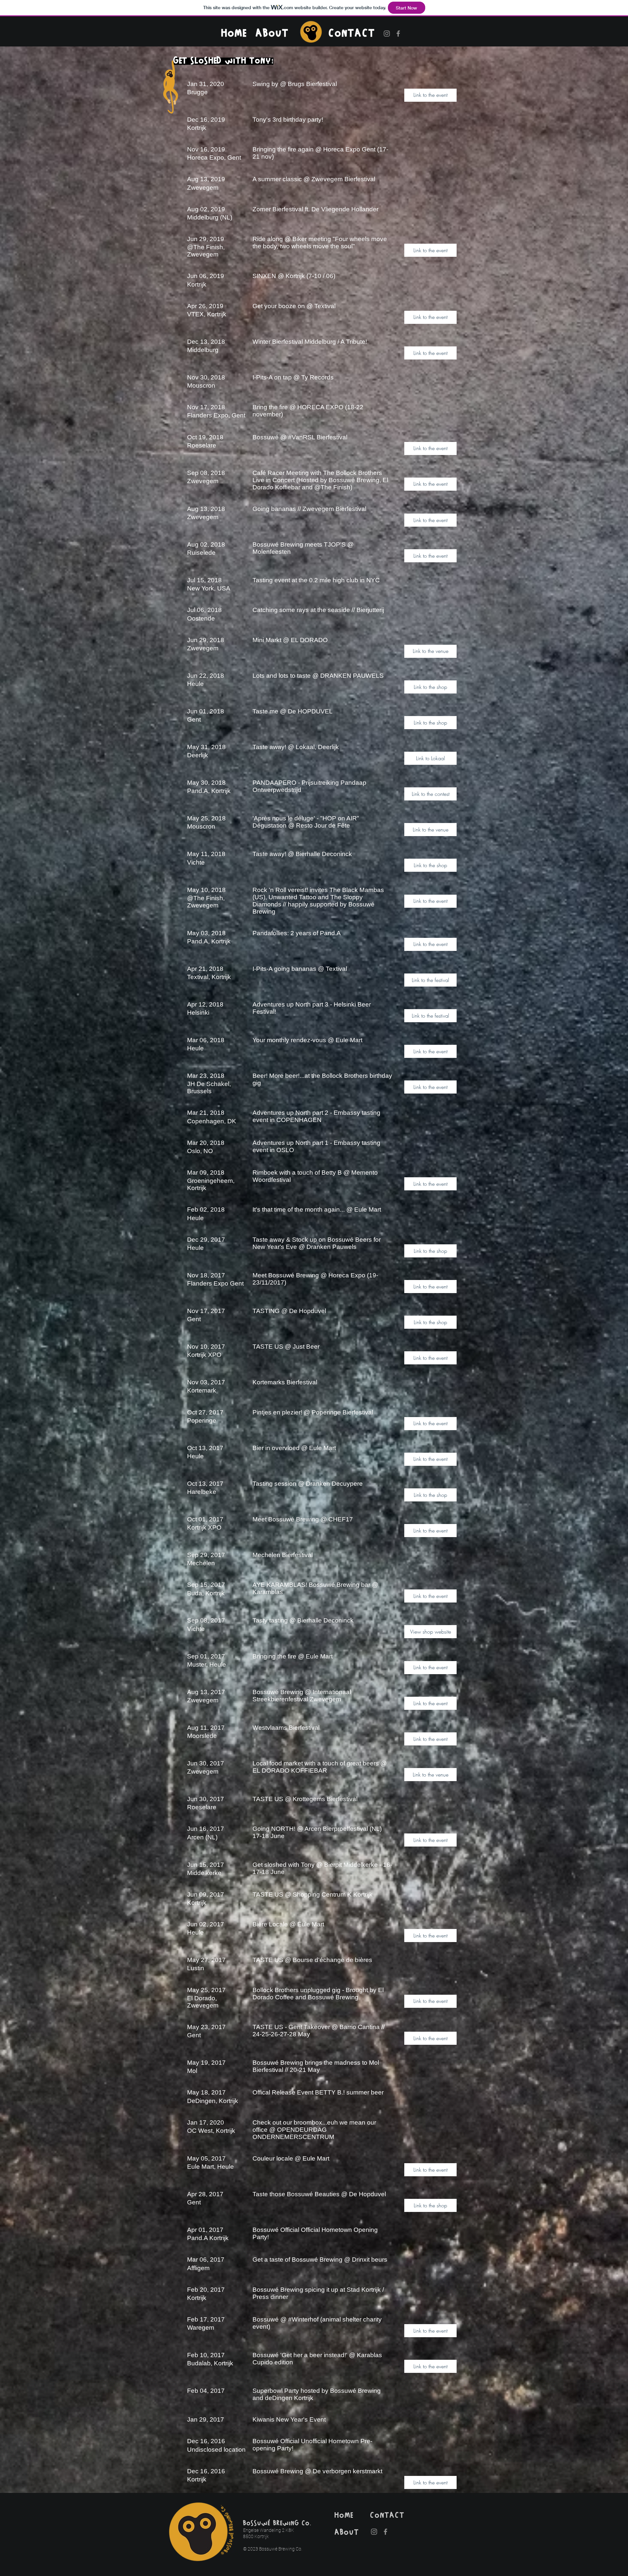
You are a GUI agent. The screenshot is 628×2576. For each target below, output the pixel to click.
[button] (430, 95)
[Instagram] (387, 34)
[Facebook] (398, 34)
